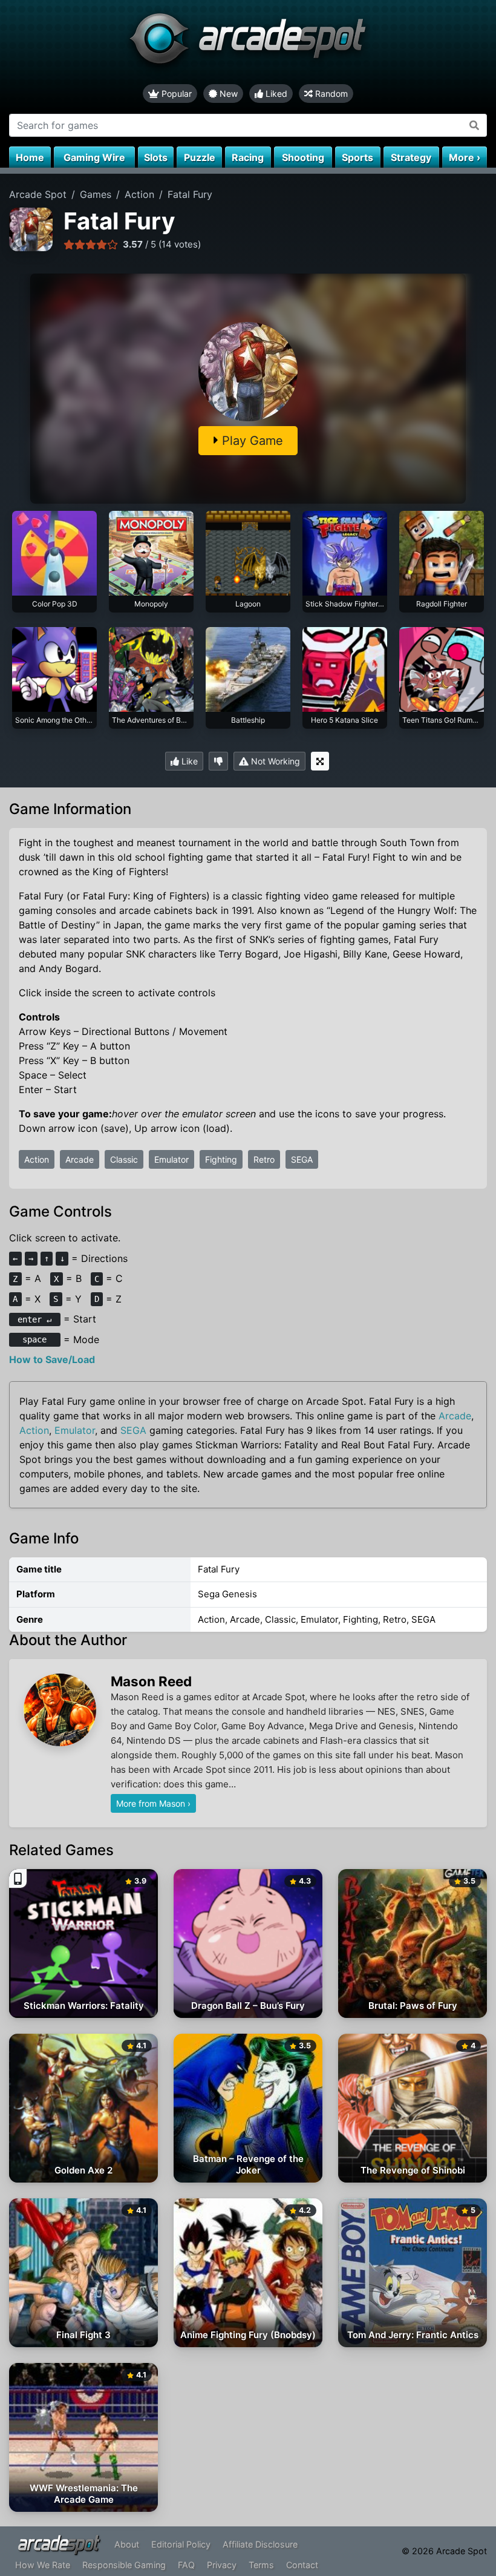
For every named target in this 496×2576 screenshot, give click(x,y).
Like (188, 761)
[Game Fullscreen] (320, 761)
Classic (124, 1159)
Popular (175, 94)
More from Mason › (153, 1803)
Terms (261, 2565)
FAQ (186, 2565)
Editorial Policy (181, 2544)
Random (330, 94)
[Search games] (475, 125)
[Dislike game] (218, 761)
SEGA (302, 1159)
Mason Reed (151, 1681)
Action (37, 1159)
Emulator (171, 1159)
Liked (275, 94)
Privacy (222, 2565)
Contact (302, 2565)
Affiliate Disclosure (260, 2544)
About (127, 2544)
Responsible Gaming (124, 2565)
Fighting (221, 1159)
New (227, 94)
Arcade (80, 1159)
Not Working (274, 761)
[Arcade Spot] (248, 42)
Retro (264, 1159)
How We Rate (43, 2565)
